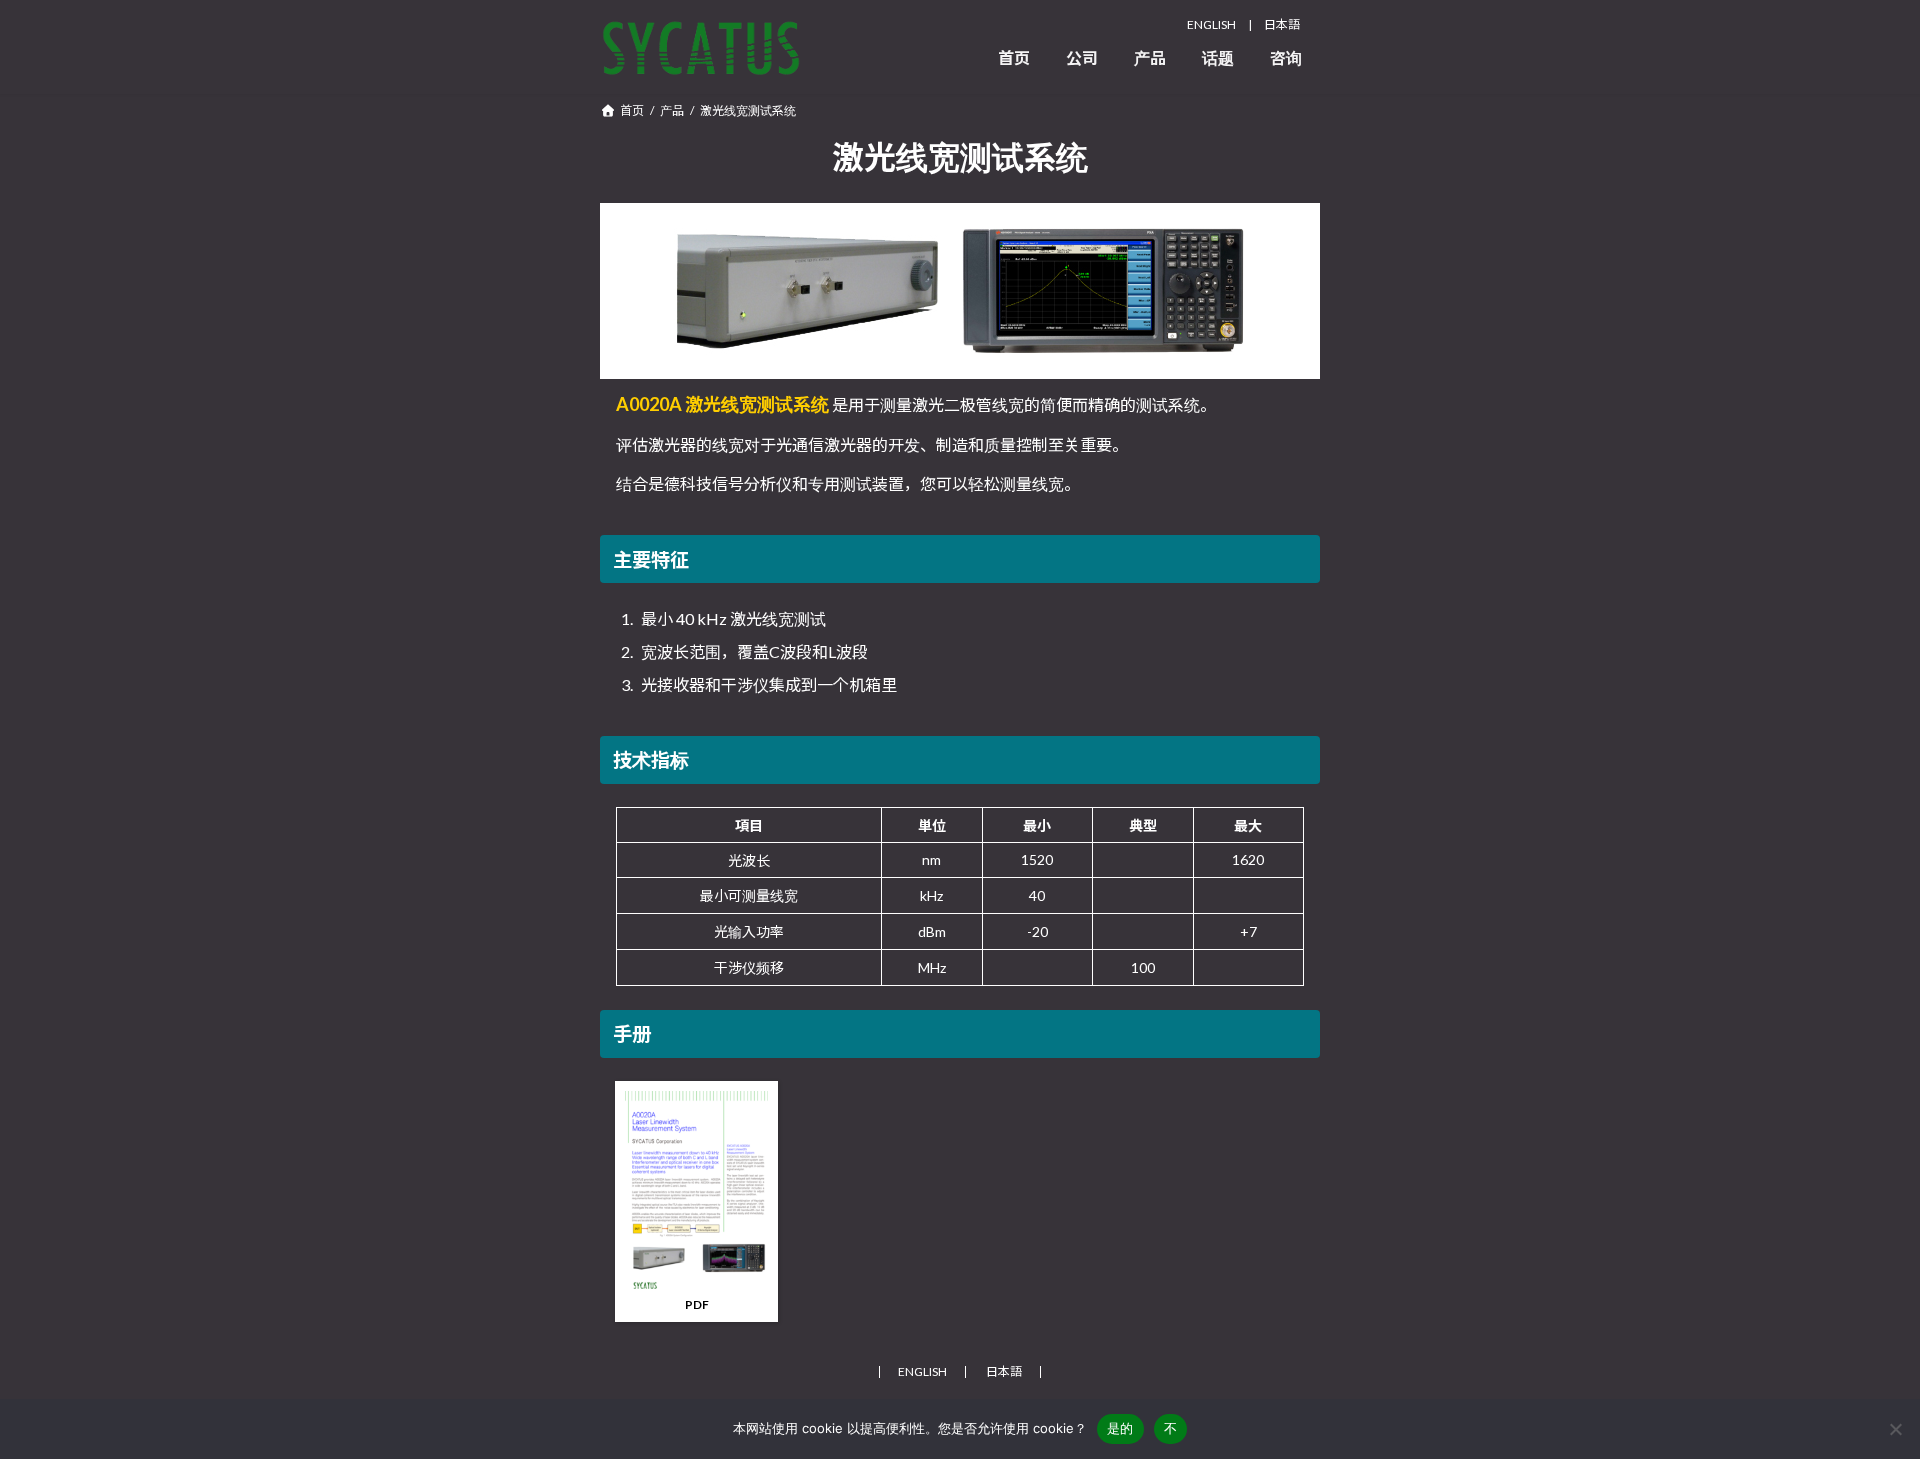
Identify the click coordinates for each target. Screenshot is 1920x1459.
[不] (1895, 1429)
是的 (1120, 1428)
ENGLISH (1211, 24)
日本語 (1282, 24)
